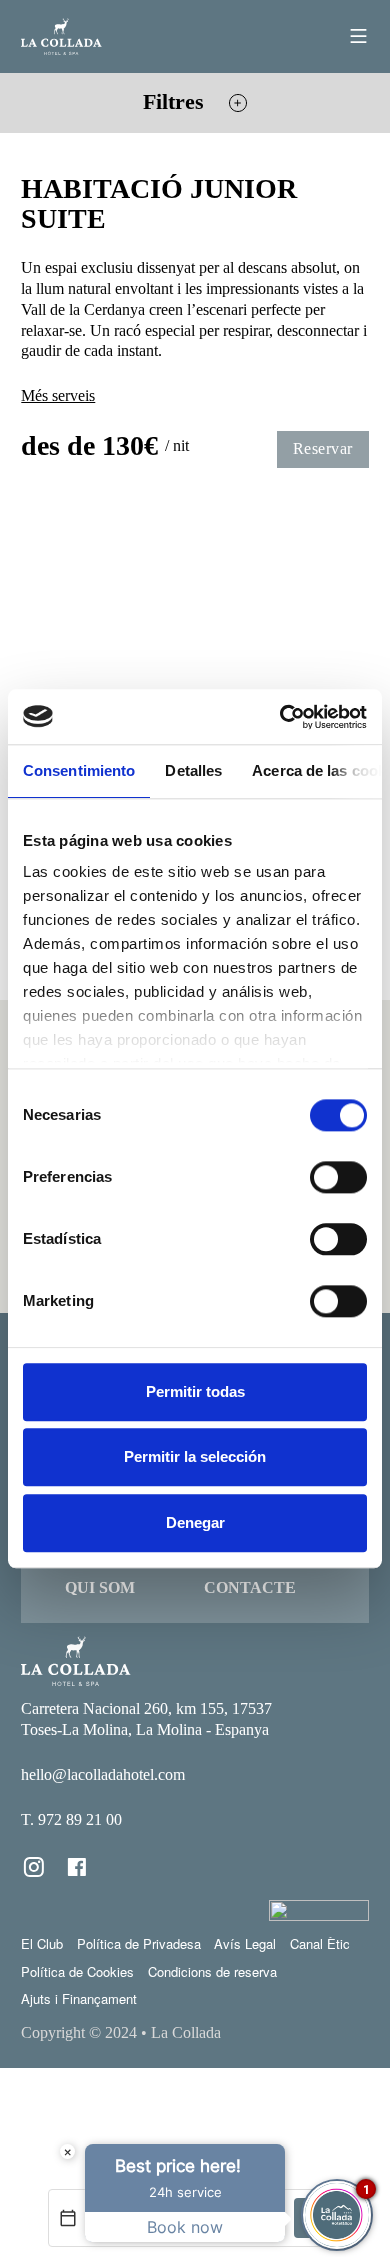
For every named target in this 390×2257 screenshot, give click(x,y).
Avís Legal (245, 1943)
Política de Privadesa (139, 1943)
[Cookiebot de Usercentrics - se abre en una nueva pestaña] (280, 717)
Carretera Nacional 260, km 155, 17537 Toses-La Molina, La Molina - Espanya (146, 1719)
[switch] (338, 1177)
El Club (42, 1943)
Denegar (195, 1522)
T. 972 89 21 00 (71, 1819)
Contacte (250, 1587)
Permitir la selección (195, 1457)
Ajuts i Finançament (79, 1998)
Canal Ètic (320, 1943)
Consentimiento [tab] (79, 770)
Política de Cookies (77, 1971)
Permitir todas (195, 1391)
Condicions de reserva (212, 1971)
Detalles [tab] (193, 770)
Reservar (323, 448)
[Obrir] (358, 36)
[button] (194, 103)
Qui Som (100, 1587)
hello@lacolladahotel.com (103, 1774)
